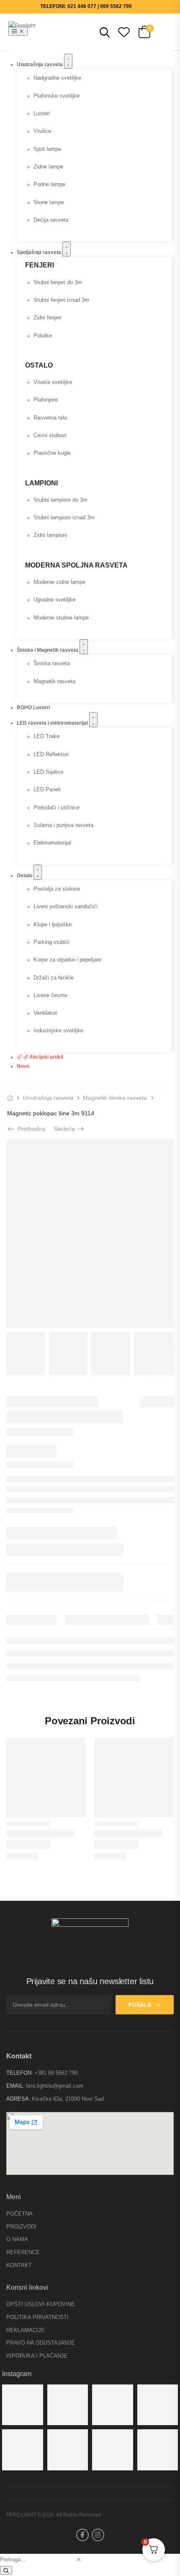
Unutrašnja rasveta (48, 1098)
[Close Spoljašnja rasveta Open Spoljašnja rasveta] (67, 249)
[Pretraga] (6, 2570)
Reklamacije (26, 2330)
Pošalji (140, 2005)
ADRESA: (18, 2099)
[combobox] (37, 2559)
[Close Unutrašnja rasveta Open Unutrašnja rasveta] (68, 61)
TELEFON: (20, 2073)
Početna (19, 2214)
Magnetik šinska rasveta (115, 1098)
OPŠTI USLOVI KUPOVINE (41, 2304)
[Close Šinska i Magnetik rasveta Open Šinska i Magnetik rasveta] (84, 647)
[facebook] (82, 2535)
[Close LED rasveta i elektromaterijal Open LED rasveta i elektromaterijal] (93, 720)
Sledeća (67, 1129)
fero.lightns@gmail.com (55, 2086)
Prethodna (30, 1129)
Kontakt (19, 2265)
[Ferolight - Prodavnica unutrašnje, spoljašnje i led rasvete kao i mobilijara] (25, 32)
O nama (17, 2239)
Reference (23, 2252)
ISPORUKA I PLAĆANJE (37, 2356)
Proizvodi (21, 2227)
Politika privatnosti (37, 2317)
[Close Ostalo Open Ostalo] (38, 872)
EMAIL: (15, 2086)
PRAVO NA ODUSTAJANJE (41, 2343)
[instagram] (98, 2535)
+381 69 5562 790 (56, 2073)
